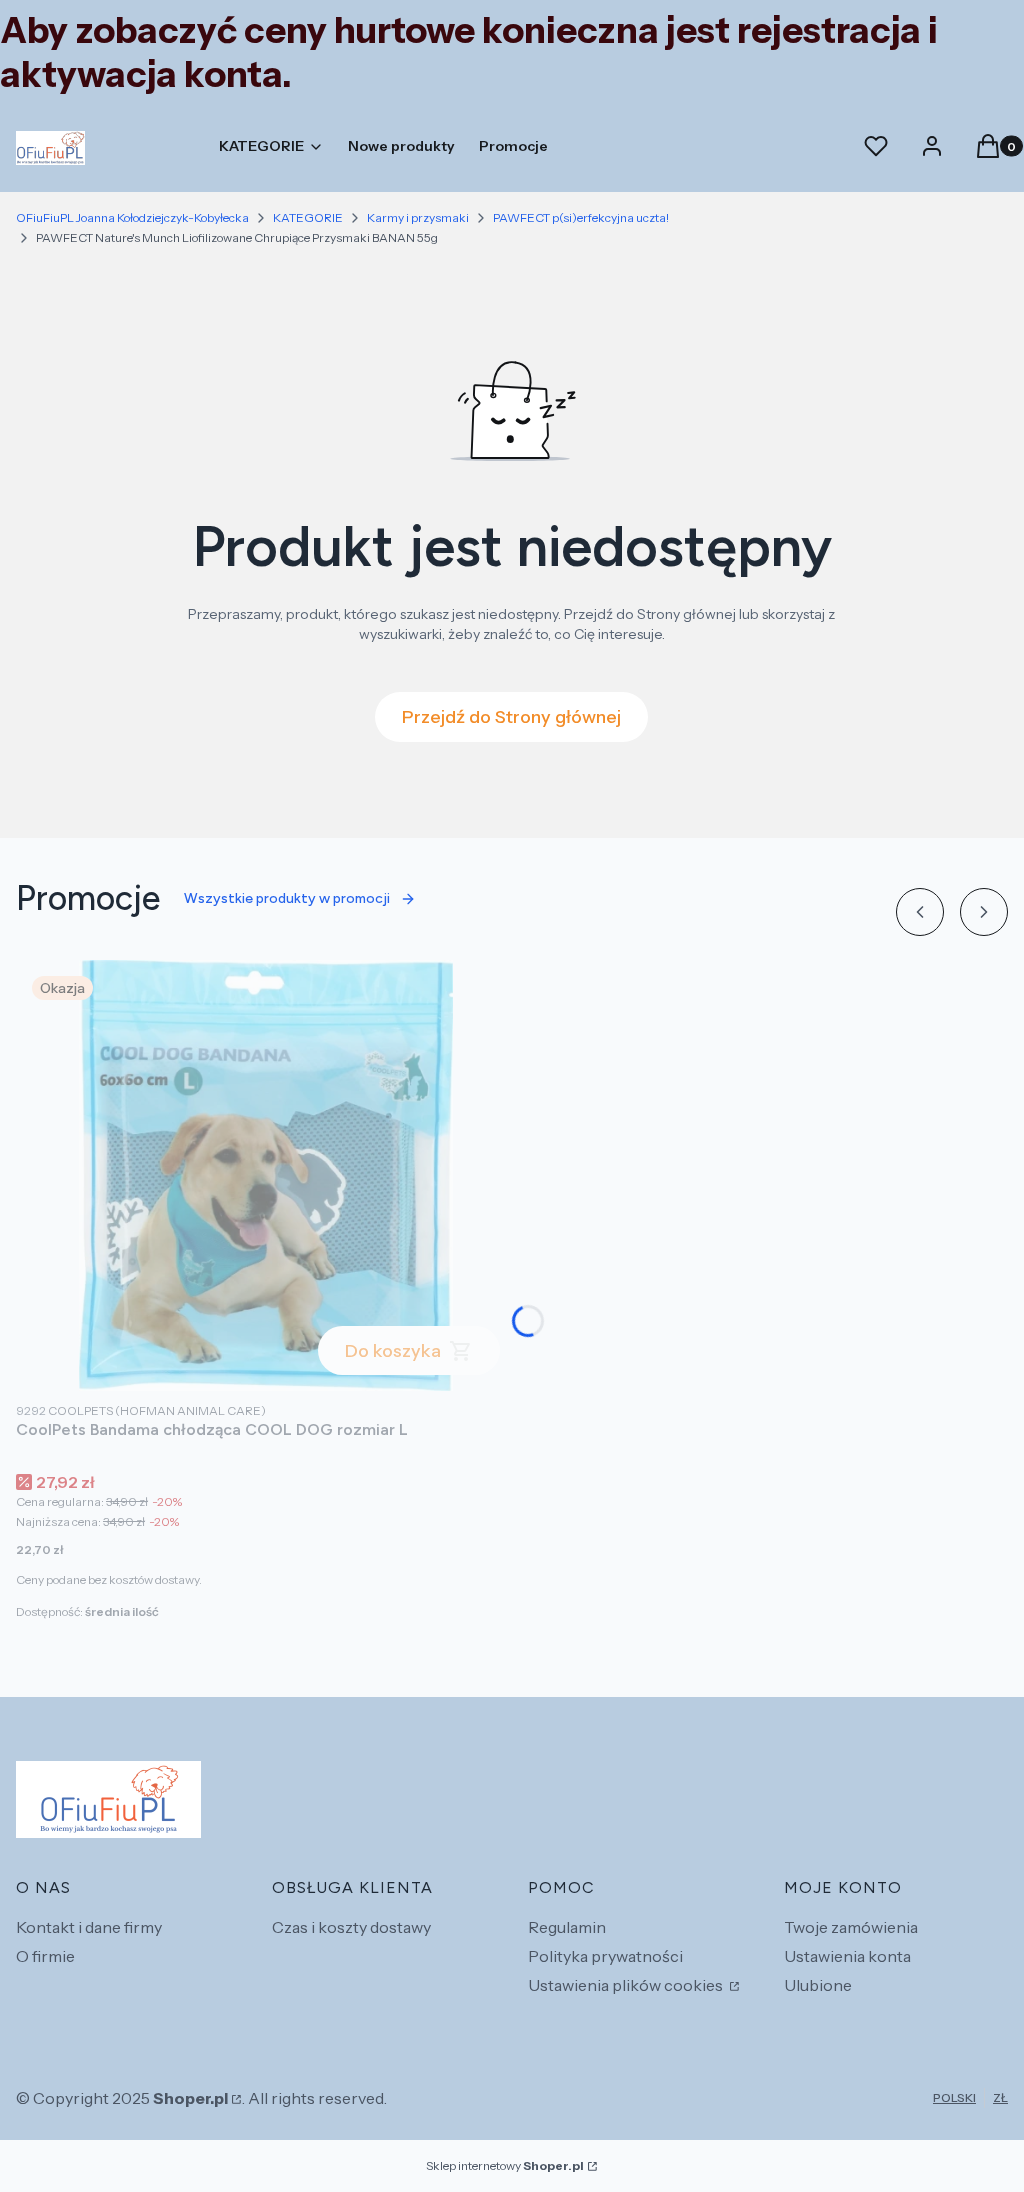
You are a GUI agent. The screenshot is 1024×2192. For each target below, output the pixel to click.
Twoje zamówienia (851, 1927)
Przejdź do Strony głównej (511, 717)
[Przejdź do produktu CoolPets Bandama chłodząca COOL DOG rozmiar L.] (266, 1175)
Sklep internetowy (505, 2165)
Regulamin (567, 1927)
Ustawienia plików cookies (627, 1985)
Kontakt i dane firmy (89, 1927)
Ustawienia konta (847, 1956)
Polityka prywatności (605, 1956)
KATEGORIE (308, 217)
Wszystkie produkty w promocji (287, 898)
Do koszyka (393, 1351)
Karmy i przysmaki (418, 217)
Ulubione (818, 1985)
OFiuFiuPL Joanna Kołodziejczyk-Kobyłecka (132, 217)
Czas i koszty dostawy (351, 1927)
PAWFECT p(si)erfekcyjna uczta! (581, 217)
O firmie (45, 1956)
